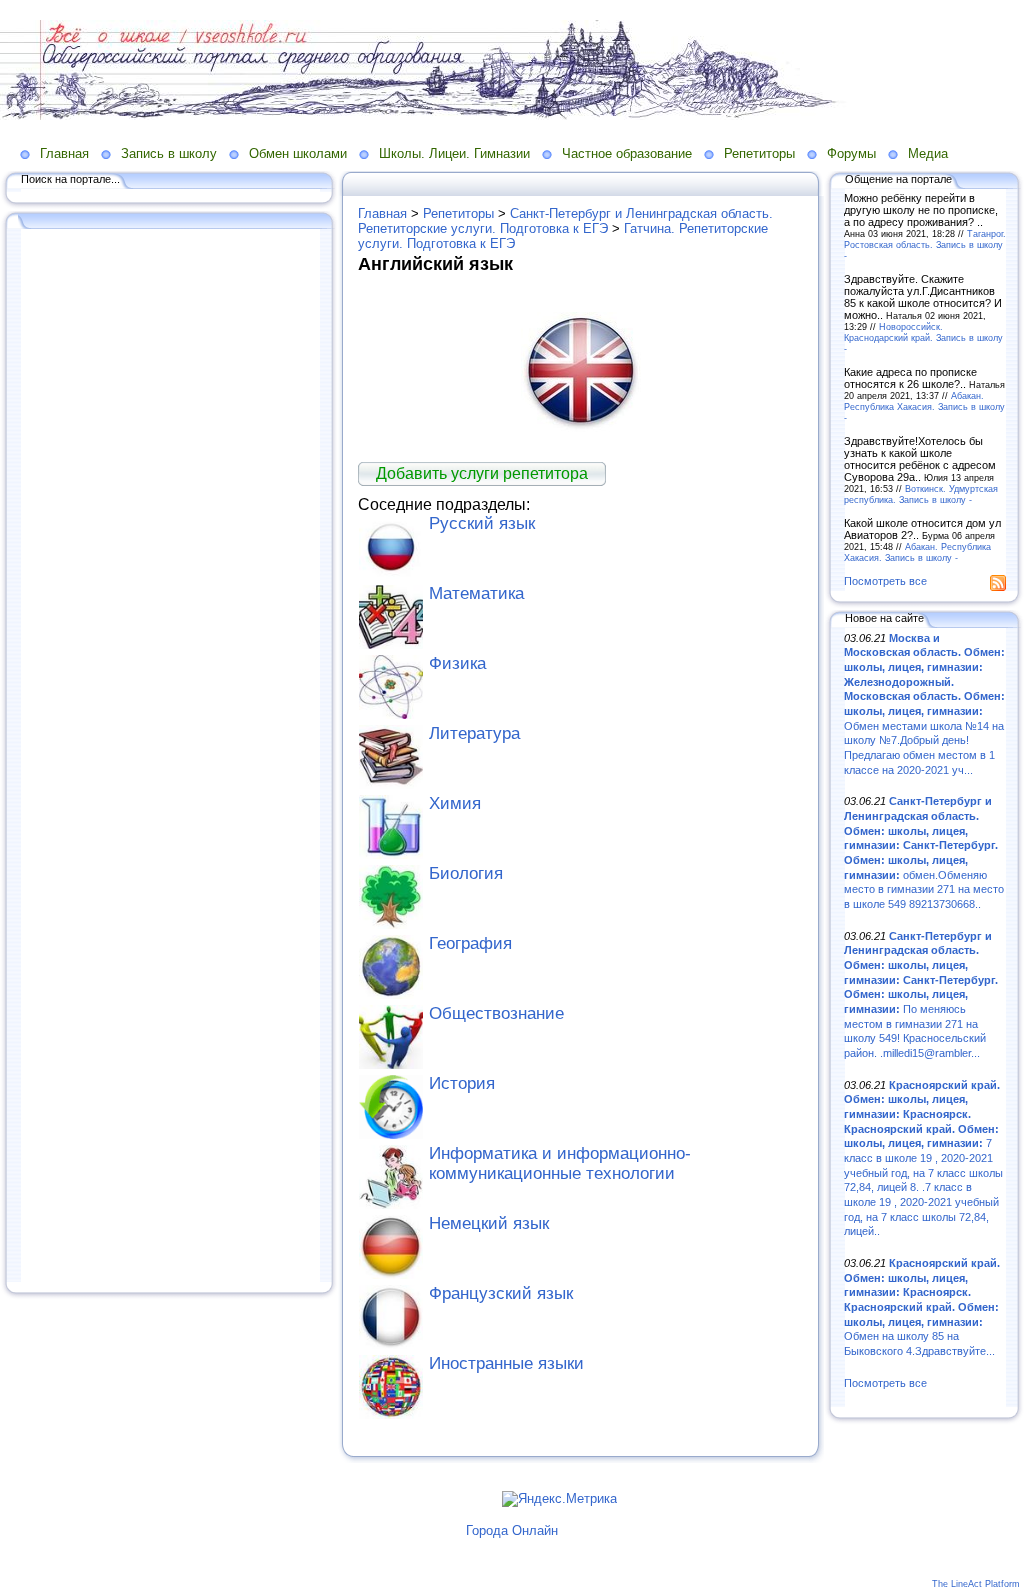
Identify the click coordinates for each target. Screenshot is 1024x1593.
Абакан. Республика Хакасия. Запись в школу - (924, 406)
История (462, 1083)
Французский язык (501, 1293)
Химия (455, 803)
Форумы (851, 153)
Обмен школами (298, 153)
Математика (476, 593)
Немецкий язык (489, 1223)
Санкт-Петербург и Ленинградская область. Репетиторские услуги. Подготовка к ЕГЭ (565, 221)
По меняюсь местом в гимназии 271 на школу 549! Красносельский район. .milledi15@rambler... (921, 994)
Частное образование (627, 153)
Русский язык (482, 523)
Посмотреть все (885, 581)
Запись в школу (169, 153)
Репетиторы (759, 153)
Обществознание (496, 1013)
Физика (457, 663)
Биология (466, 873)
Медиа (928, 153)
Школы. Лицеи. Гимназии (454, 153)
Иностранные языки (506, 1363)
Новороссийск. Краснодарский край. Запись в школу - (923, 337)
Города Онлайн (512, 1530)
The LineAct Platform (976, 1584)
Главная (64, 153)
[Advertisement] (170, 757)
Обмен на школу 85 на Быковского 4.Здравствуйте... (922, 1307)
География (470, 943)
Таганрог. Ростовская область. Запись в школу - (925, 244)
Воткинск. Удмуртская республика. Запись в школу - (921, 494)
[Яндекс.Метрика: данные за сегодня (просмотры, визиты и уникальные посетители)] (559, 1499)
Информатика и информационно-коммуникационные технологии (560, 1163)
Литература (474, 733)
